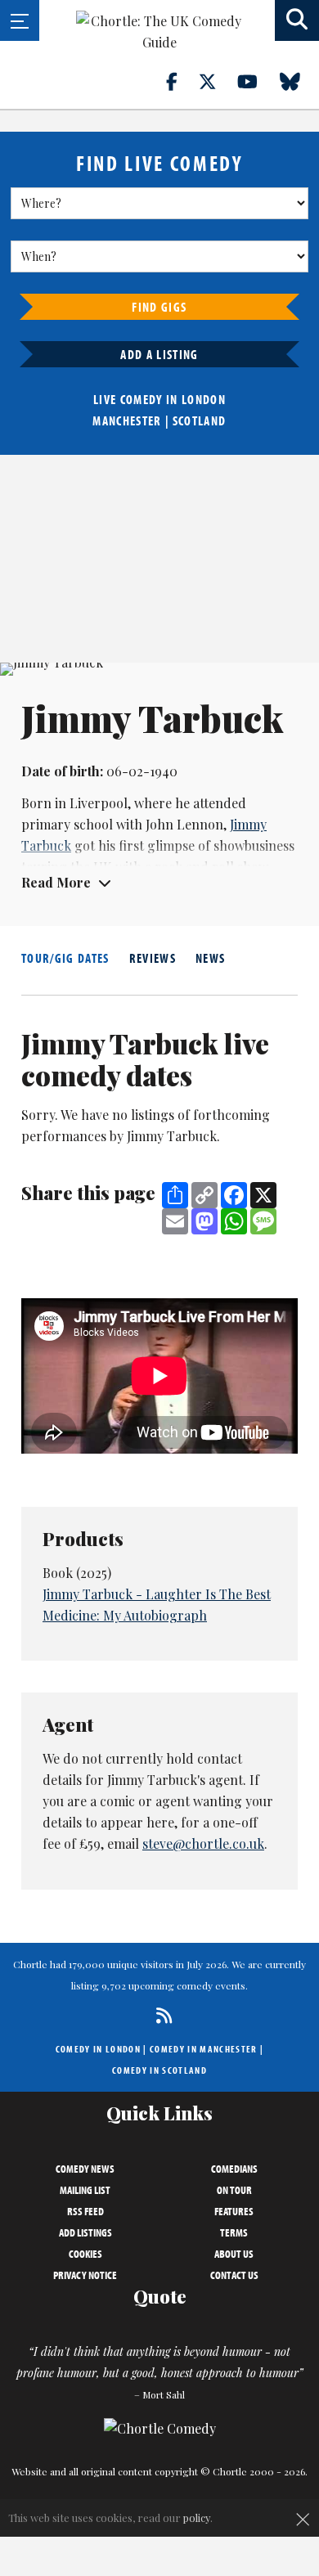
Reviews (153, 958)
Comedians (234, 2169)
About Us (234, 2254)
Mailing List (85, 2190)
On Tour (234, 2190)
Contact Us (234, 2275)
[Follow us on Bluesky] (299, 81)
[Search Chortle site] (297, 20)
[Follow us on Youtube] (257, 81)
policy (197, 2518)
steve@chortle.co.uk (203, 1843)
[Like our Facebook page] (181, 81)
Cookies (85, 2254)
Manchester (127, 420)
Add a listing (159, 354)
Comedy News (85, 2169)
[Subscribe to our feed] (160, 2015)
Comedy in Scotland (159, 2070)
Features (234, 2211)
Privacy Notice (85, 2275)
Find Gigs (159, 307)
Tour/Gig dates (65, 958)
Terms (234, 2232)
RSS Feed (85, 2211)
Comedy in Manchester (204, 2049)
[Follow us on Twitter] (217, 81)
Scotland (200, 420)
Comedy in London (98, 2049)
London (204, 399)
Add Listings (85, 2232)
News (210, 958)
